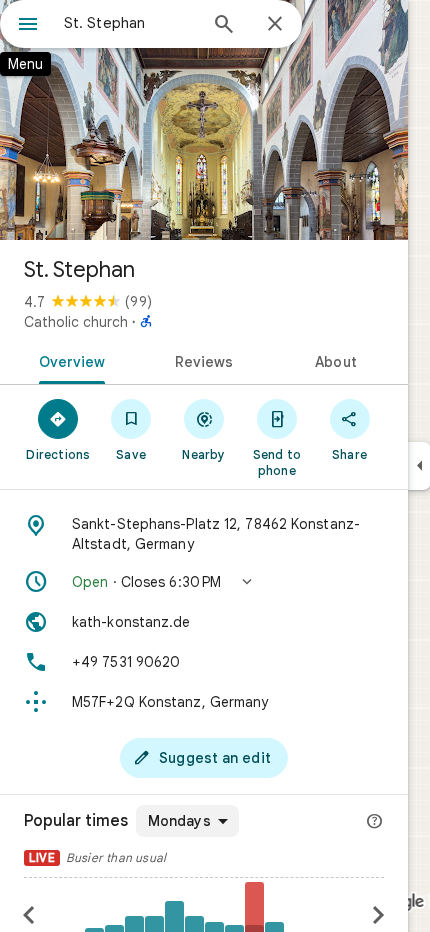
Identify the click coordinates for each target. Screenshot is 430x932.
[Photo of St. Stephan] (204, 120)
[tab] (68, 360)
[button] (204, 582)
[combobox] (130, 23)
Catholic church (76, 322)
